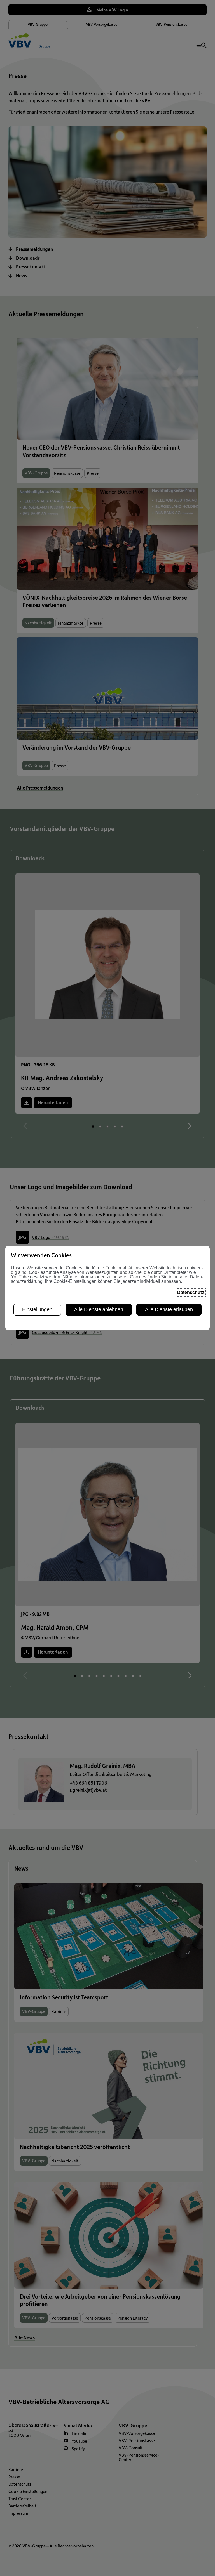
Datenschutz (191, 1292)
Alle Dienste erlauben (169, 1309)
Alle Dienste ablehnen (99, 1309)
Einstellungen (37, 1309)
